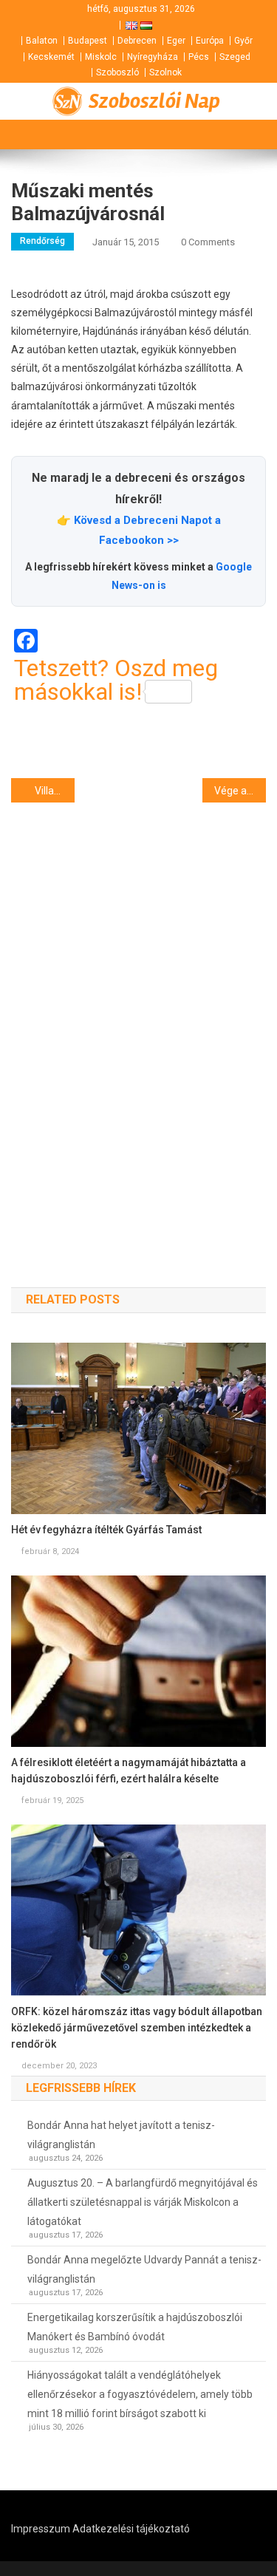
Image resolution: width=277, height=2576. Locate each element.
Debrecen (137, 41)
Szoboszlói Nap (154, 101)
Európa (210, 41)
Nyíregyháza (153, 57)
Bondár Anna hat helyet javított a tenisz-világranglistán (121, 2135)
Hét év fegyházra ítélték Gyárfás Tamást (106, 1530)
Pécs (199, 57)
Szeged (235, 57)
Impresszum (41, 2529)
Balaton (42, 41)
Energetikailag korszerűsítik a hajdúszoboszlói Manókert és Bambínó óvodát (135, 2327)
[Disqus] (138, 1018)
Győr (243, 41)
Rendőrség (42, 241)
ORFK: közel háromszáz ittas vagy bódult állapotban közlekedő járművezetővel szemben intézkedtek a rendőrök (137, 2028)
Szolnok (165, 72)
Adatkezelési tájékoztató (131, 2529)
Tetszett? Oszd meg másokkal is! (116, 680)
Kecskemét (51, 57)
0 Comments (208, 242)
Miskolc (101, 57)
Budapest (88, 41)
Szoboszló (117, 72)
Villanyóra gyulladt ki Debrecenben (55, 791)
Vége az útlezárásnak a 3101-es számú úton (240, 791)
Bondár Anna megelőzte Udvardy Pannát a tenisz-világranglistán (144, 2269)
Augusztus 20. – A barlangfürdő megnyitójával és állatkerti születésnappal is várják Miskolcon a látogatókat (143, 2202)
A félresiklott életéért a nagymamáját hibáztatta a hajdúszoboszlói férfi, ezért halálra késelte (129, 1771)
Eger (176, 41)
